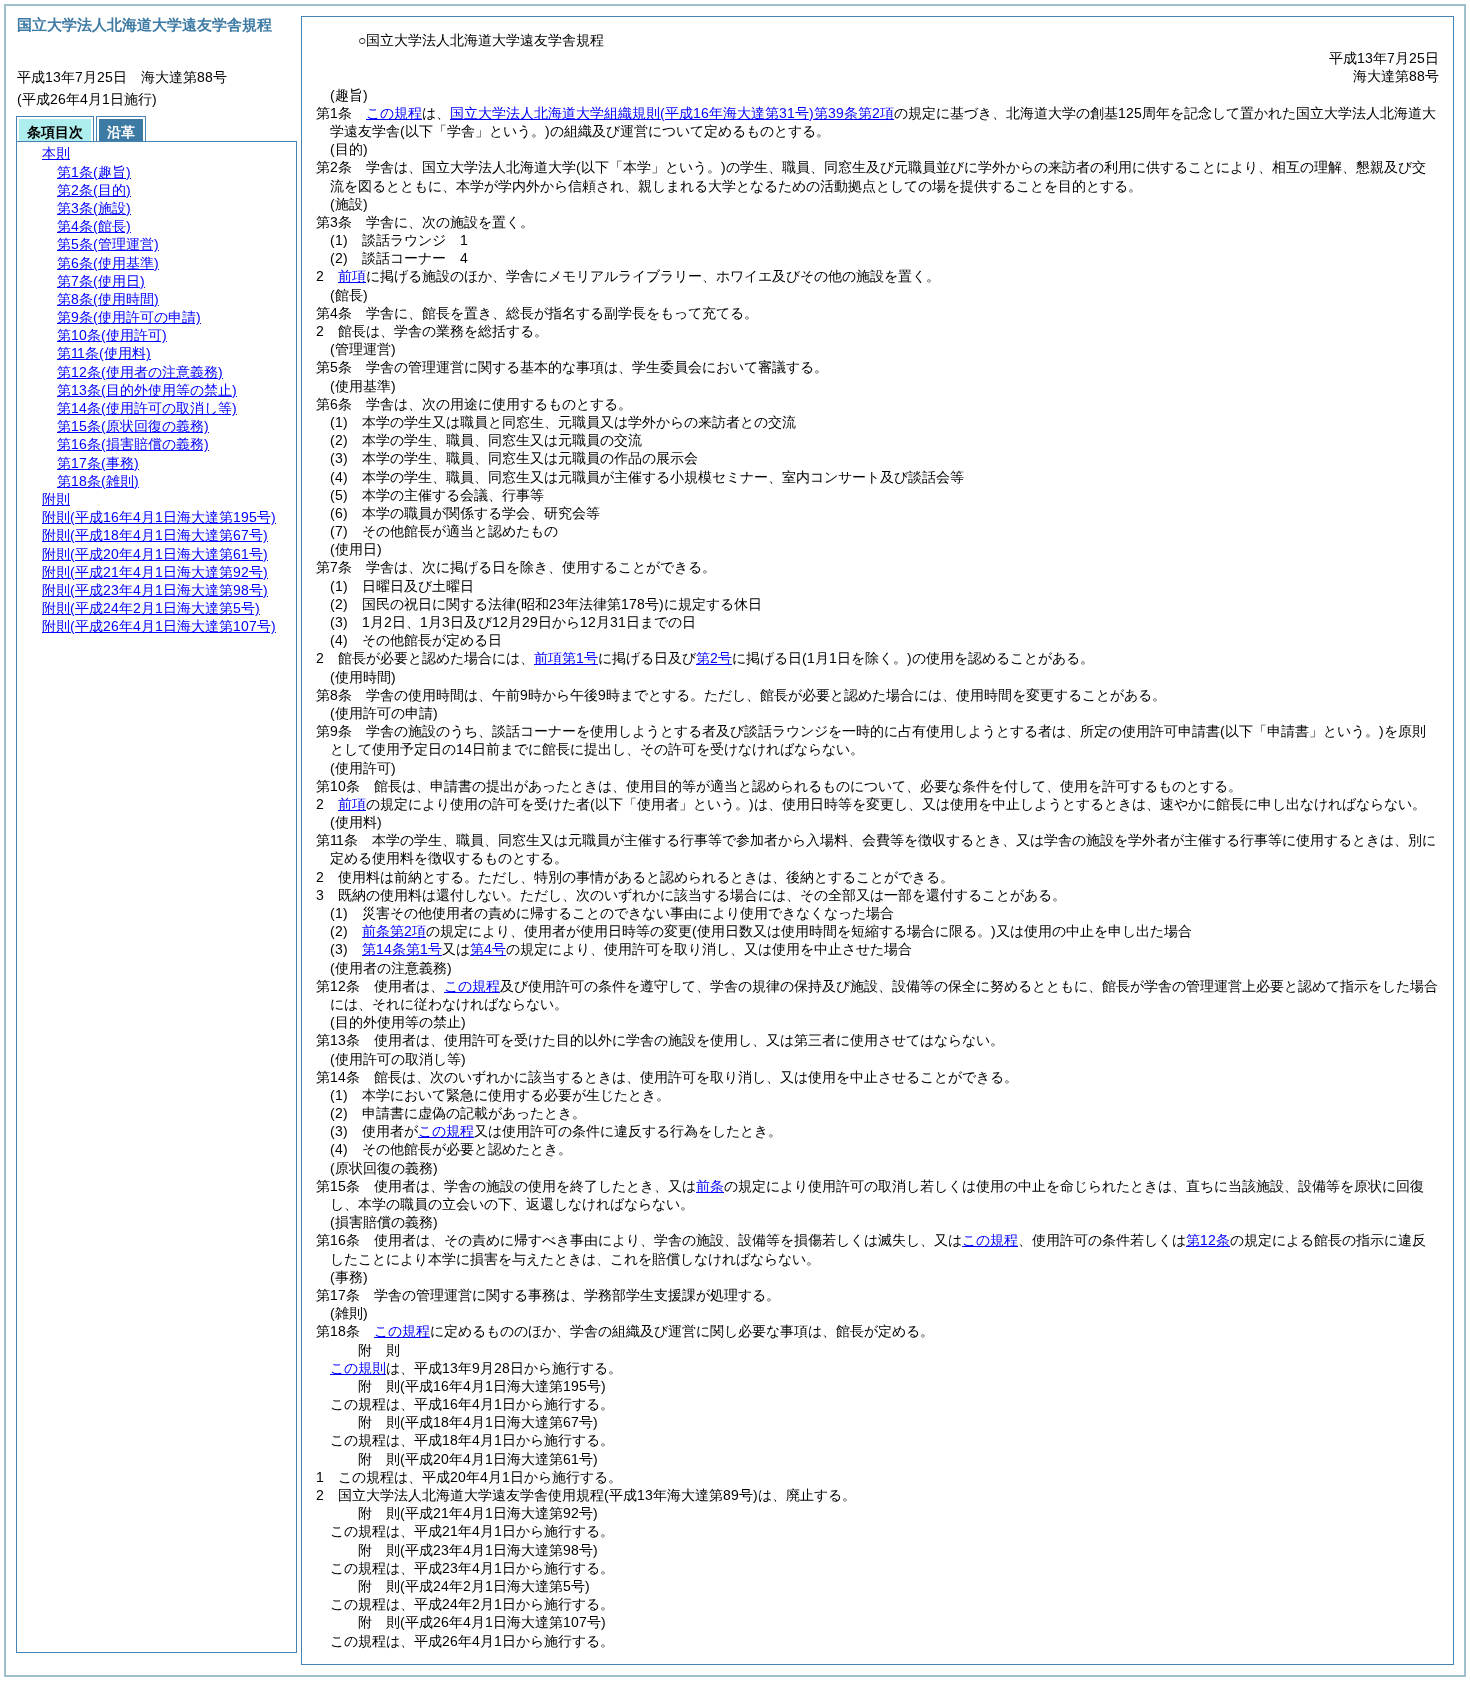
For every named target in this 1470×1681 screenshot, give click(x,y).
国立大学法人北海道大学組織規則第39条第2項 (672, 113)
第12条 (1208, 1240)
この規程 (394, 113)
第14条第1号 (402, 949)
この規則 (358, 1368)
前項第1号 (566, 658)
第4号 (488, 949)
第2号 (714, 658)
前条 (710, 1186)
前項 (352, 276)
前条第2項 (394, 931)
